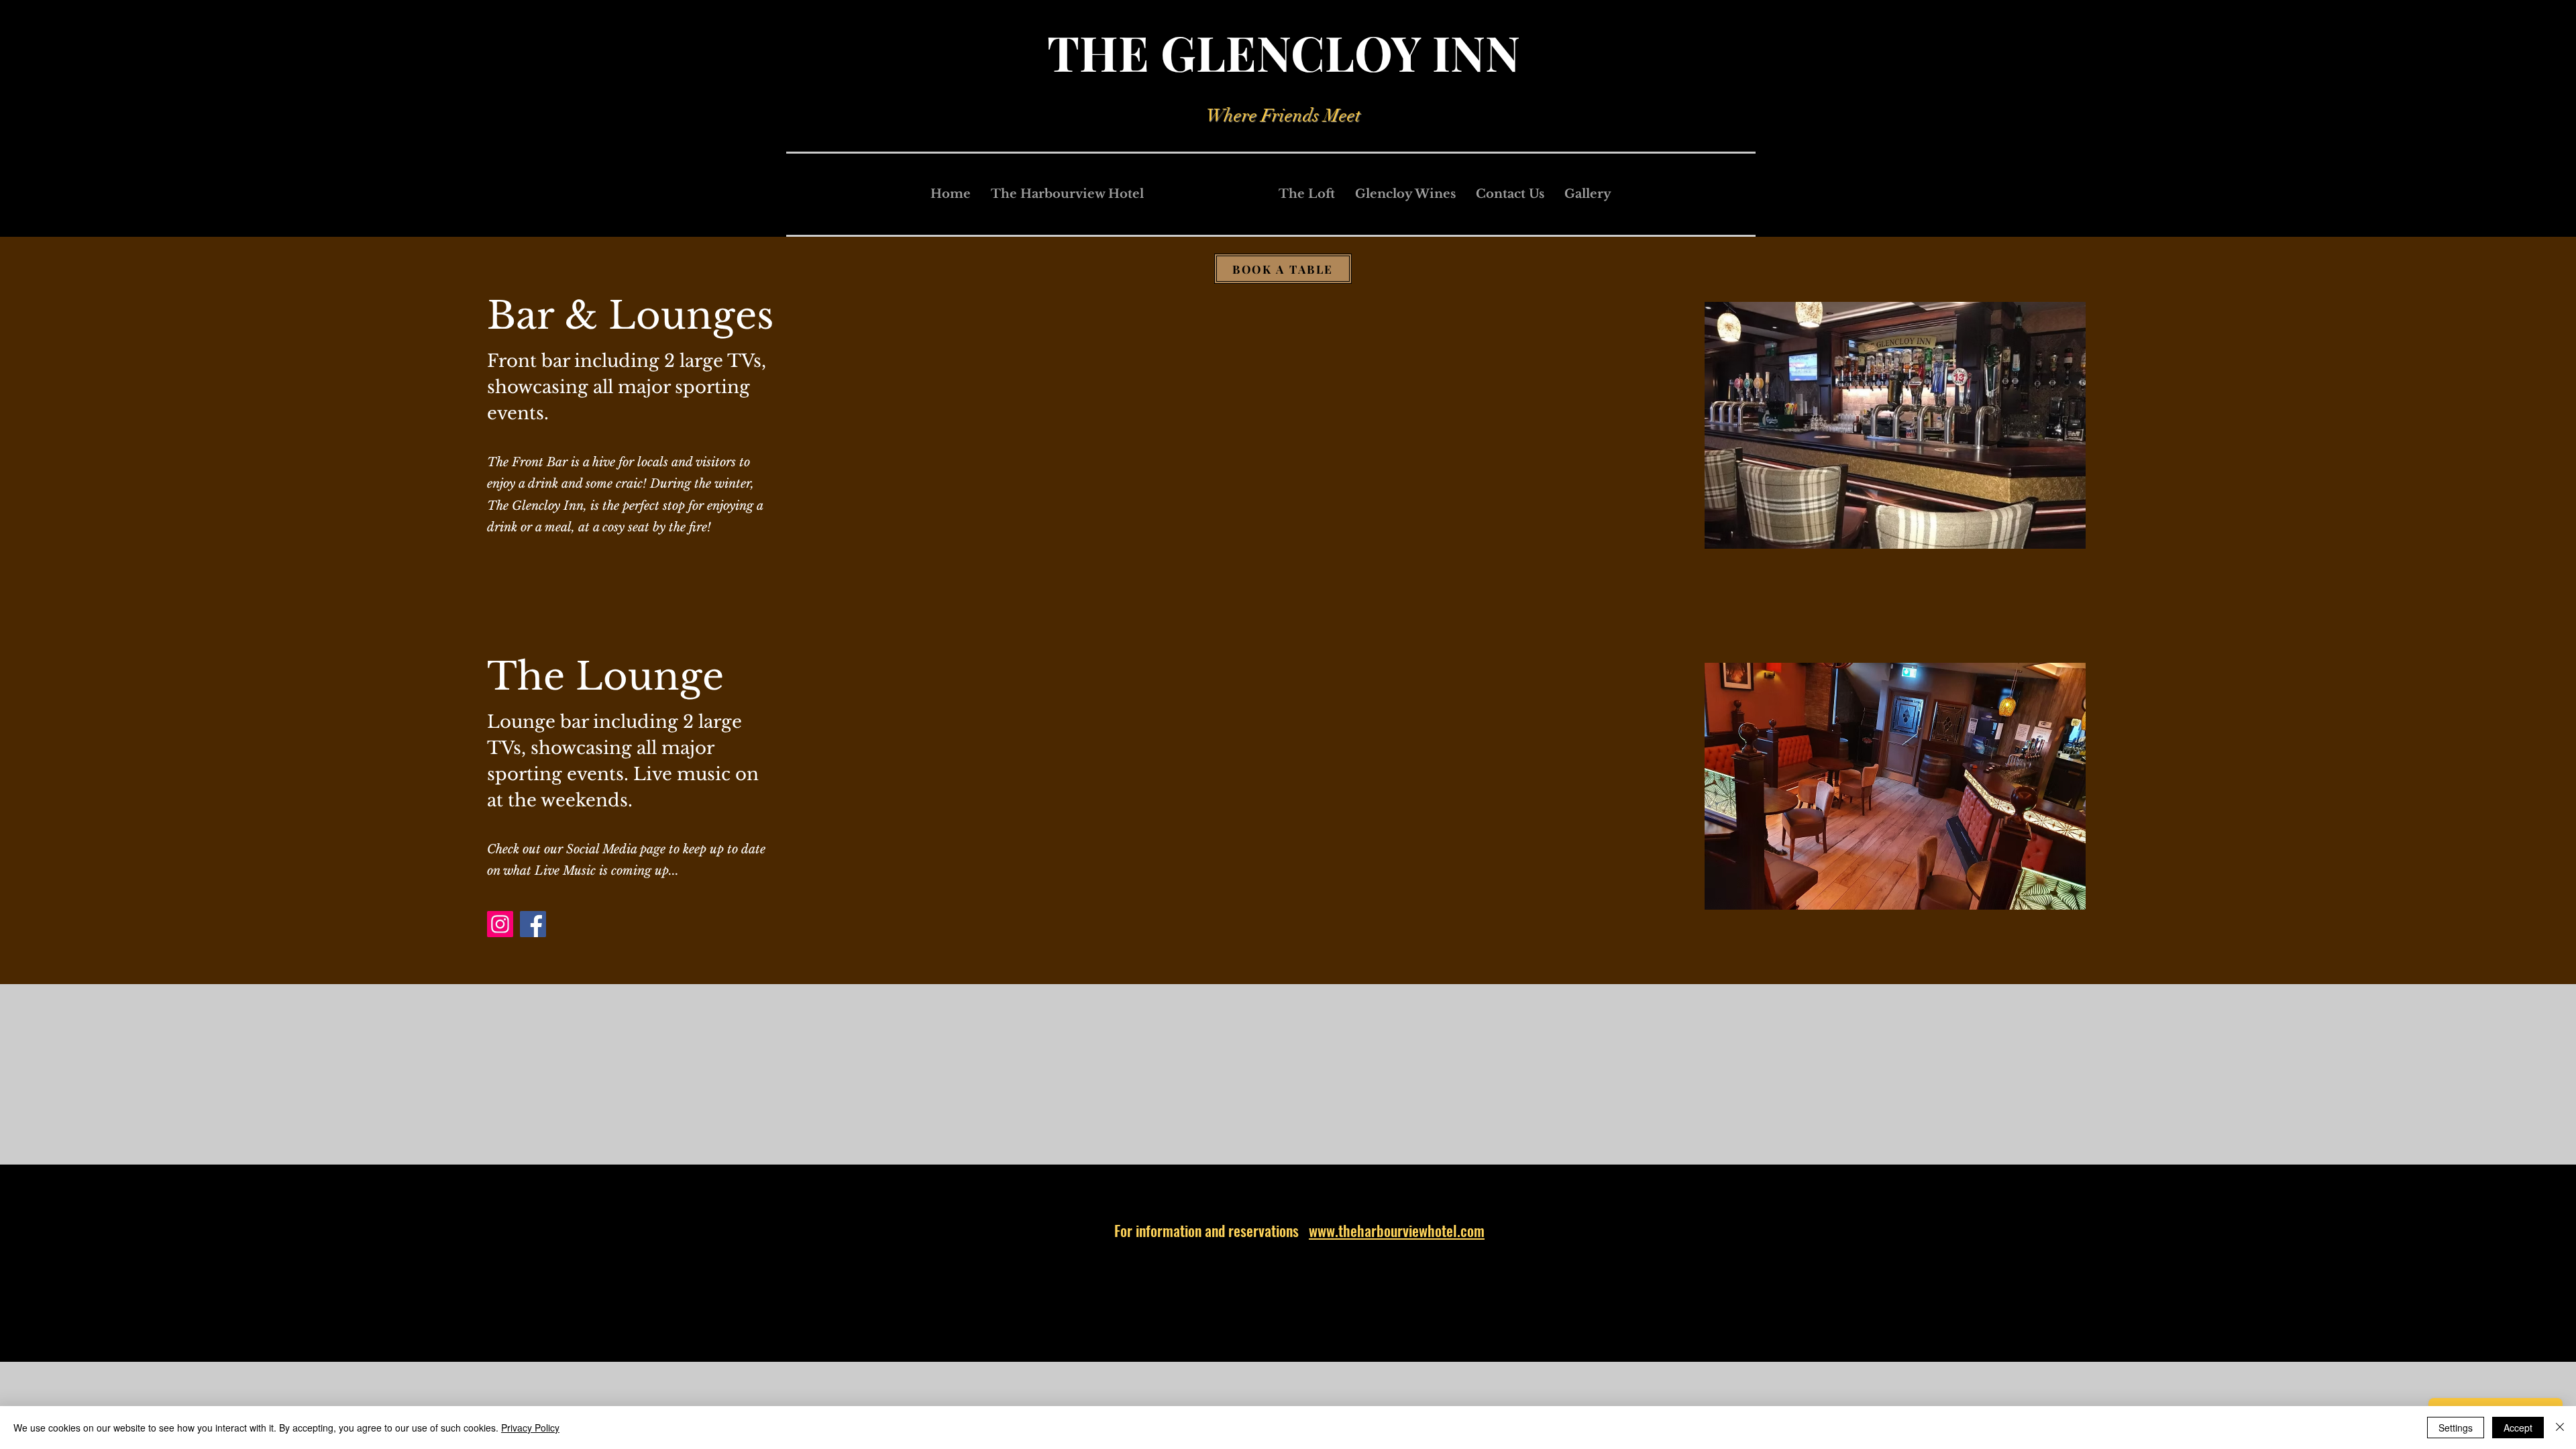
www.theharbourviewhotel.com (1397, 1230)
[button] (1895, 425)
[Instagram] (500, 924)
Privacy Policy (530, 1428)
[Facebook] (533, 924)
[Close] (2560, 1428)
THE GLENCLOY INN (1284, 52)
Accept (2518, 1428)
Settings (2456, 1428)
